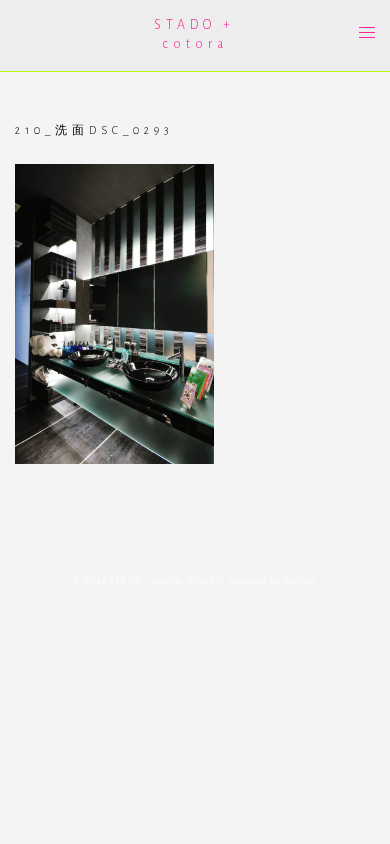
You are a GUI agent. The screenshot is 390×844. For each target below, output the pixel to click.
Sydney (300, 581)
